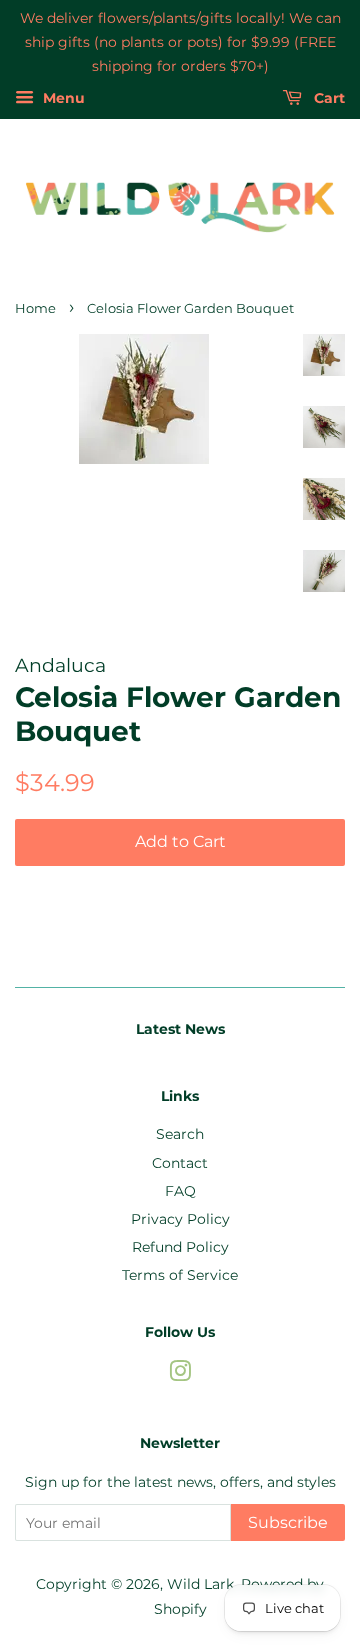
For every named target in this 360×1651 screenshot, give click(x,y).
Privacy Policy (180, 1219)
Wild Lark (200, 1584)
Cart (327, 99)
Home (35, 308)
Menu (62, 99)
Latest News (180, 1029)
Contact (180, 1163)
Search (180, 1134)
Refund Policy (180, 1247)
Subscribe (288, 1522)
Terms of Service (180, 1275)
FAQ (180, 1191)
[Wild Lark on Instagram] (180, 1375)
